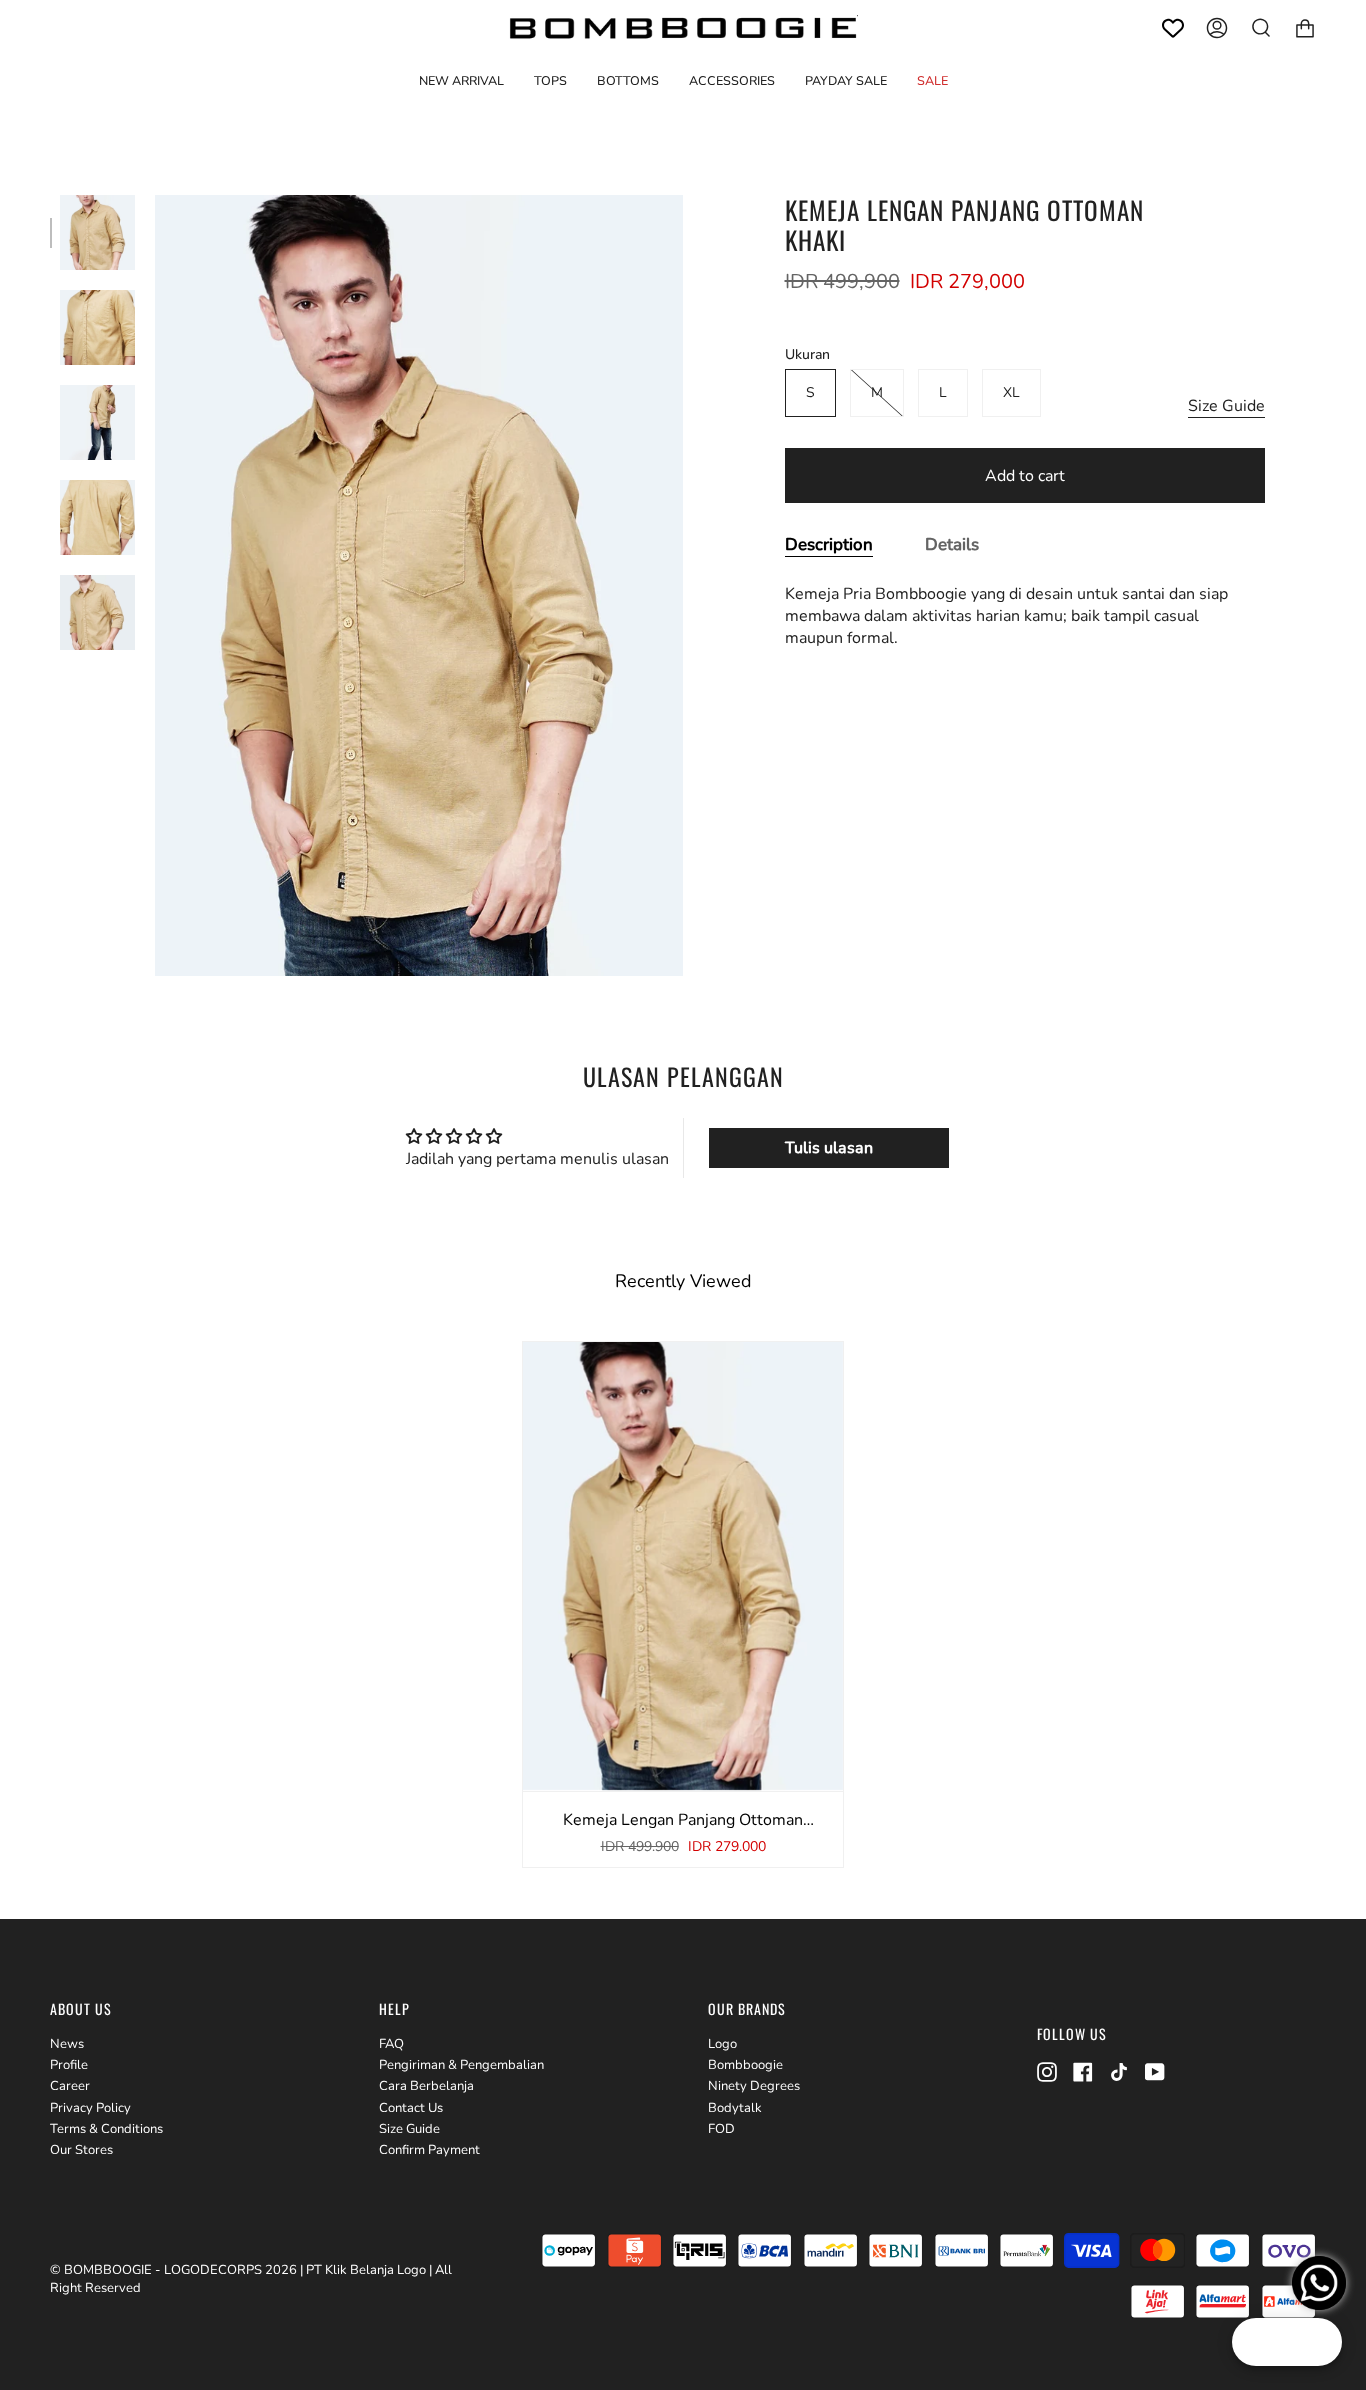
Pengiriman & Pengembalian (461, 2065)
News (67, 2044)
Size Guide (1226, 406)
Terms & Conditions (106, 2129)
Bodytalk (735, 2108)
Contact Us (411, 2108)
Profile (69, 2065)
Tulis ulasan (829, 1148)
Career (70, 2086)
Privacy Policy (90, 2108)
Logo (722, 2044)
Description (829, 544)
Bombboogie (745, 2065)
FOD (721, 2129)
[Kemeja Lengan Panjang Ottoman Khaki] (97, 232)
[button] (550, 80)
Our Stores (81, 2150)
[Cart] (1305, 28)
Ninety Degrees (754, 2086)
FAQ (391, 2044)
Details (952, 544)
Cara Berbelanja (426, 2086)
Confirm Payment (429, 2150)
